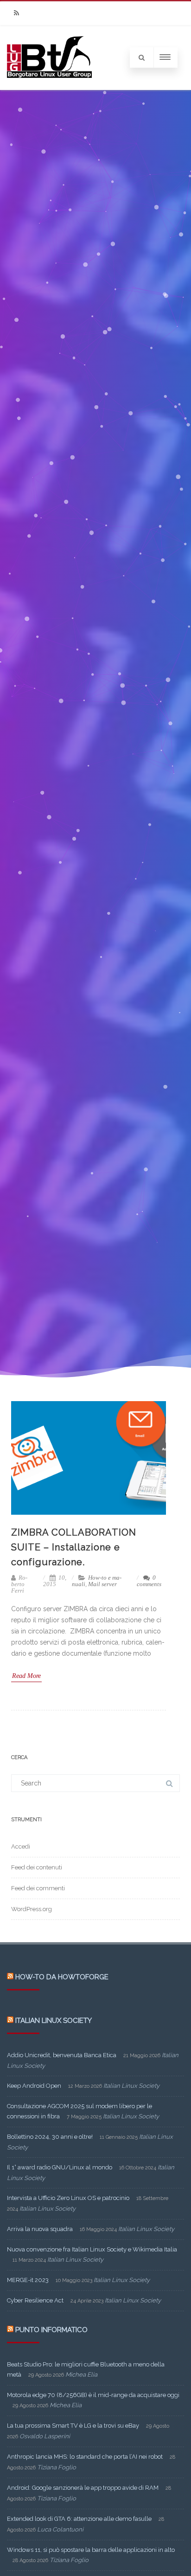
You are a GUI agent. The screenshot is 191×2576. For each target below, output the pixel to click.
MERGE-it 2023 (28, 2280)
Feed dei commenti (38, 1888)
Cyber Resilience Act (35, 2300)
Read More (26, 1676)
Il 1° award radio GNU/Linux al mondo (60, 2167)
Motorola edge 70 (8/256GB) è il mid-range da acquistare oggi (93, 2395)
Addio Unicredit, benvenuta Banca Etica (62, 2055)
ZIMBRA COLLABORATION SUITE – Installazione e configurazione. (74, 1547)
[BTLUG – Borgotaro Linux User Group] (49, 87)
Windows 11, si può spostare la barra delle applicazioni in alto (91, 2550)
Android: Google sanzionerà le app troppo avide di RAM (83, 2488)
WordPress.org (32, 1909)
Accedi (21, 1846)
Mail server (102, 1584)
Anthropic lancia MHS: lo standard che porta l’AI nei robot (85, 2457)
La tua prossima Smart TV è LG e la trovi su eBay (73, 2426)
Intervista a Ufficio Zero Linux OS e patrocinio (68, 2198)
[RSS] (16, 13)
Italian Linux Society (54, 2021)
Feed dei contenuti (37, 1867)
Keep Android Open (34, 2086)
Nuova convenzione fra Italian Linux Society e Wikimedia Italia (92, 2249)
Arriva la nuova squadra (40, 2229)
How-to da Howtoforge (62, 1977)
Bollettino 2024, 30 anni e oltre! (50, 2137)
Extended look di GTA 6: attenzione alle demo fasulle (79, 2519)
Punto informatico (51, 2330)
